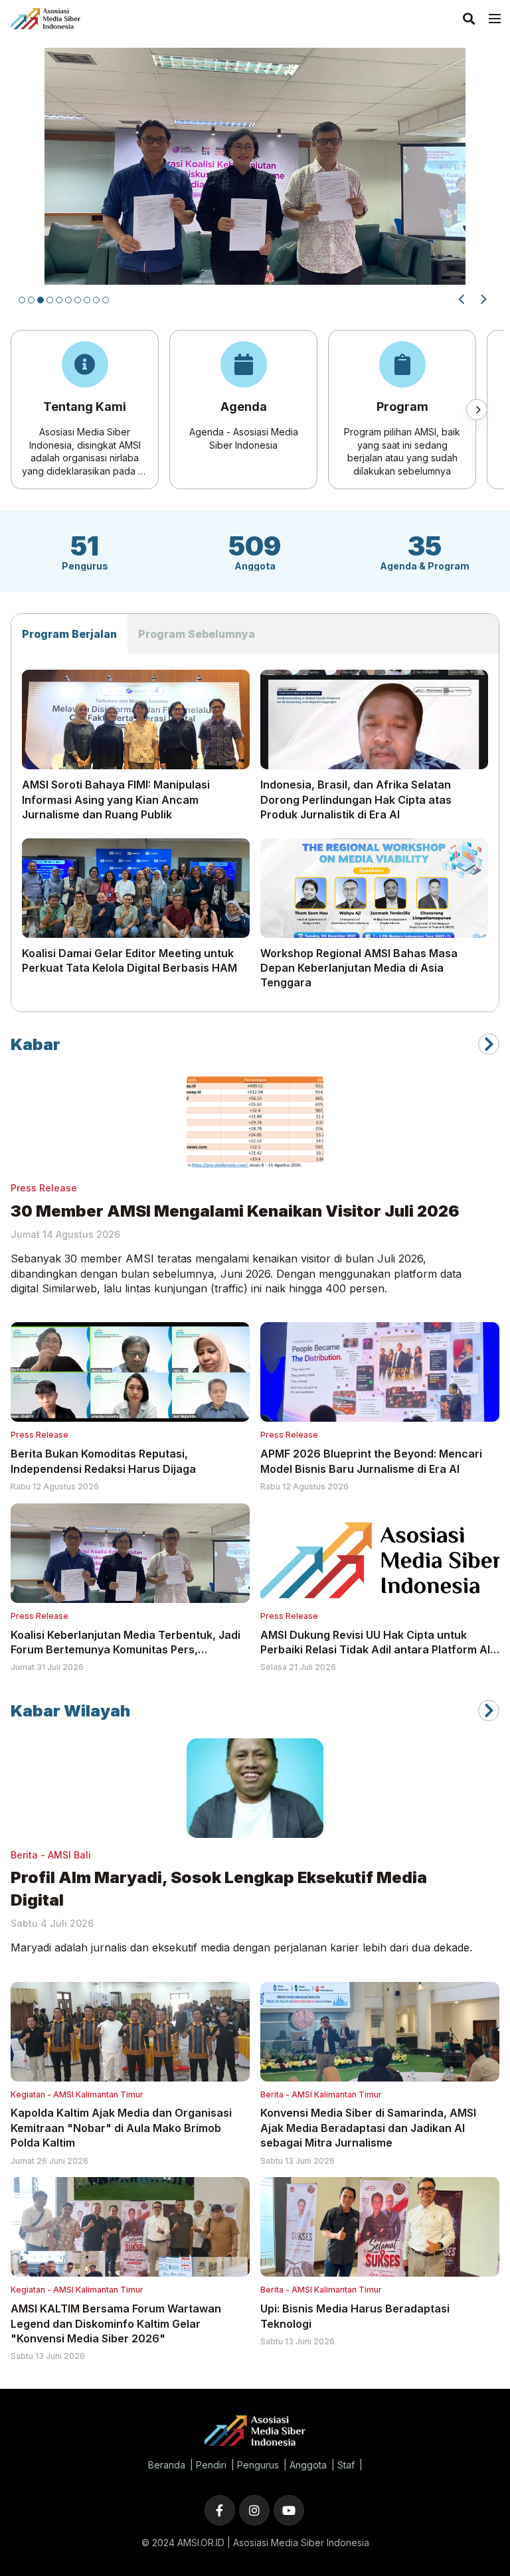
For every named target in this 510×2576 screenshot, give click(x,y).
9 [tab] (96, 300)
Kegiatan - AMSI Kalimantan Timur (77, 2094)
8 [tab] (87, 300)
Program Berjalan (69, 634)
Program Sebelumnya (197, 634)
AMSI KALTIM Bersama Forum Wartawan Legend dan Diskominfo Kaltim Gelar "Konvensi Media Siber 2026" (116, 2323)
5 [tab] (59, 300)
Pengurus (258, 2465)
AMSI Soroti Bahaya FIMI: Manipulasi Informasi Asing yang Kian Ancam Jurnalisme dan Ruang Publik (116, 799)
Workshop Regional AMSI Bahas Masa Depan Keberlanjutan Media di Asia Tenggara (359, 968)
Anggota (308, 2465)
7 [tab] (78, 300)
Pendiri (211, 2465)
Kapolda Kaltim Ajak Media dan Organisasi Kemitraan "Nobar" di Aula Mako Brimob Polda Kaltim (121, 2128)
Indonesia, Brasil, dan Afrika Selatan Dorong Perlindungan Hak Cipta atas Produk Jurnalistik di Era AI (356, 799)
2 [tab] (31, 300)
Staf (346, 2465)
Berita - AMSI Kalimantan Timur (321, 2094)
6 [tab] (68, 300)
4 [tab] (50, 300)
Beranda (167, 2465)
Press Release (44, 1188)
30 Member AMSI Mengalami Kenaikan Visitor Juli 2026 (235, 1211)
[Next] (482, 299)
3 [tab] (41, 300)
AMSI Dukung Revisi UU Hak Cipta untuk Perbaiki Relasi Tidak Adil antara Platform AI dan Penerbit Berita (375, 1650)
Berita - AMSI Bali (51, 1855)
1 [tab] (22, 300)
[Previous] (462, 299)
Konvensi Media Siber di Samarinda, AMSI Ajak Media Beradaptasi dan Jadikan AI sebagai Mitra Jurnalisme (368, 2128)
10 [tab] (106, 300)
